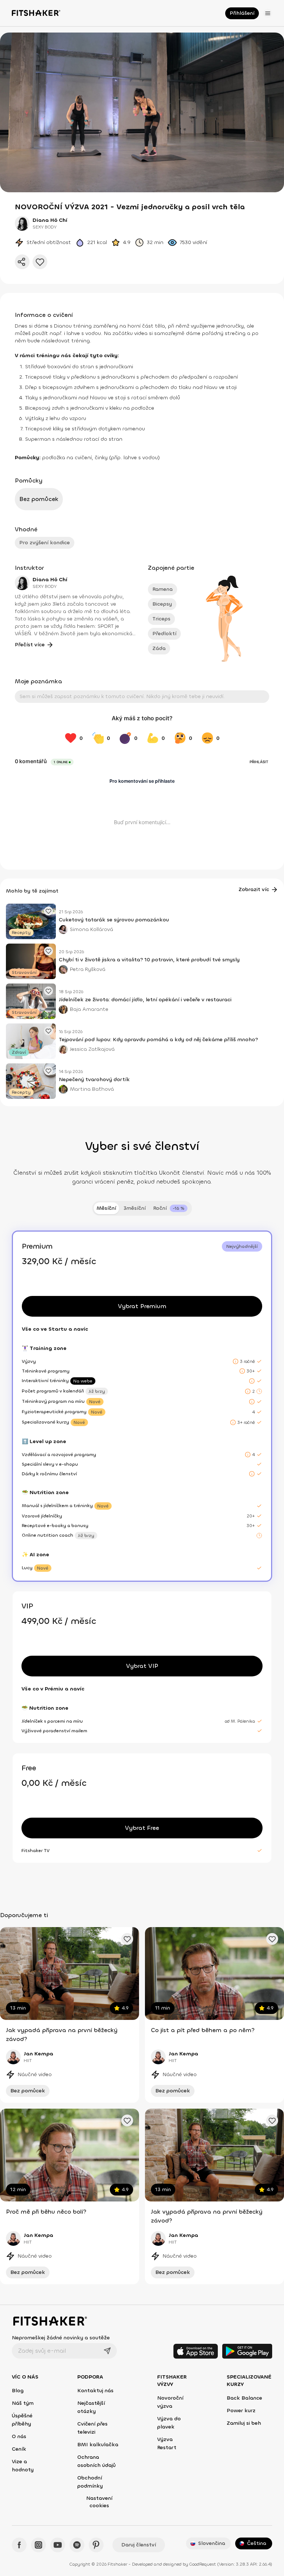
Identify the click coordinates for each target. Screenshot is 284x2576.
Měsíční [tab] (106, 1208)
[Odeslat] (107, 2351)
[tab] (170, 1208)
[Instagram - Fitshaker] (38, 2545)
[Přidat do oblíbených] (40, 262)
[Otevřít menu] (268, 13)
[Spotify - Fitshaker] (77, 2545)
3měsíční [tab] (135, 1208)
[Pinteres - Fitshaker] (96, 2545)
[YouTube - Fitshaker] (58, 2545)
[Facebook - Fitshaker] (19, 2545)
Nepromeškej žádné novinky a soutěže (61, 2338)
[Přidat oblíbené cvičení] (127, 1939)
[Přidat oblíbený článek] (48, 911)
